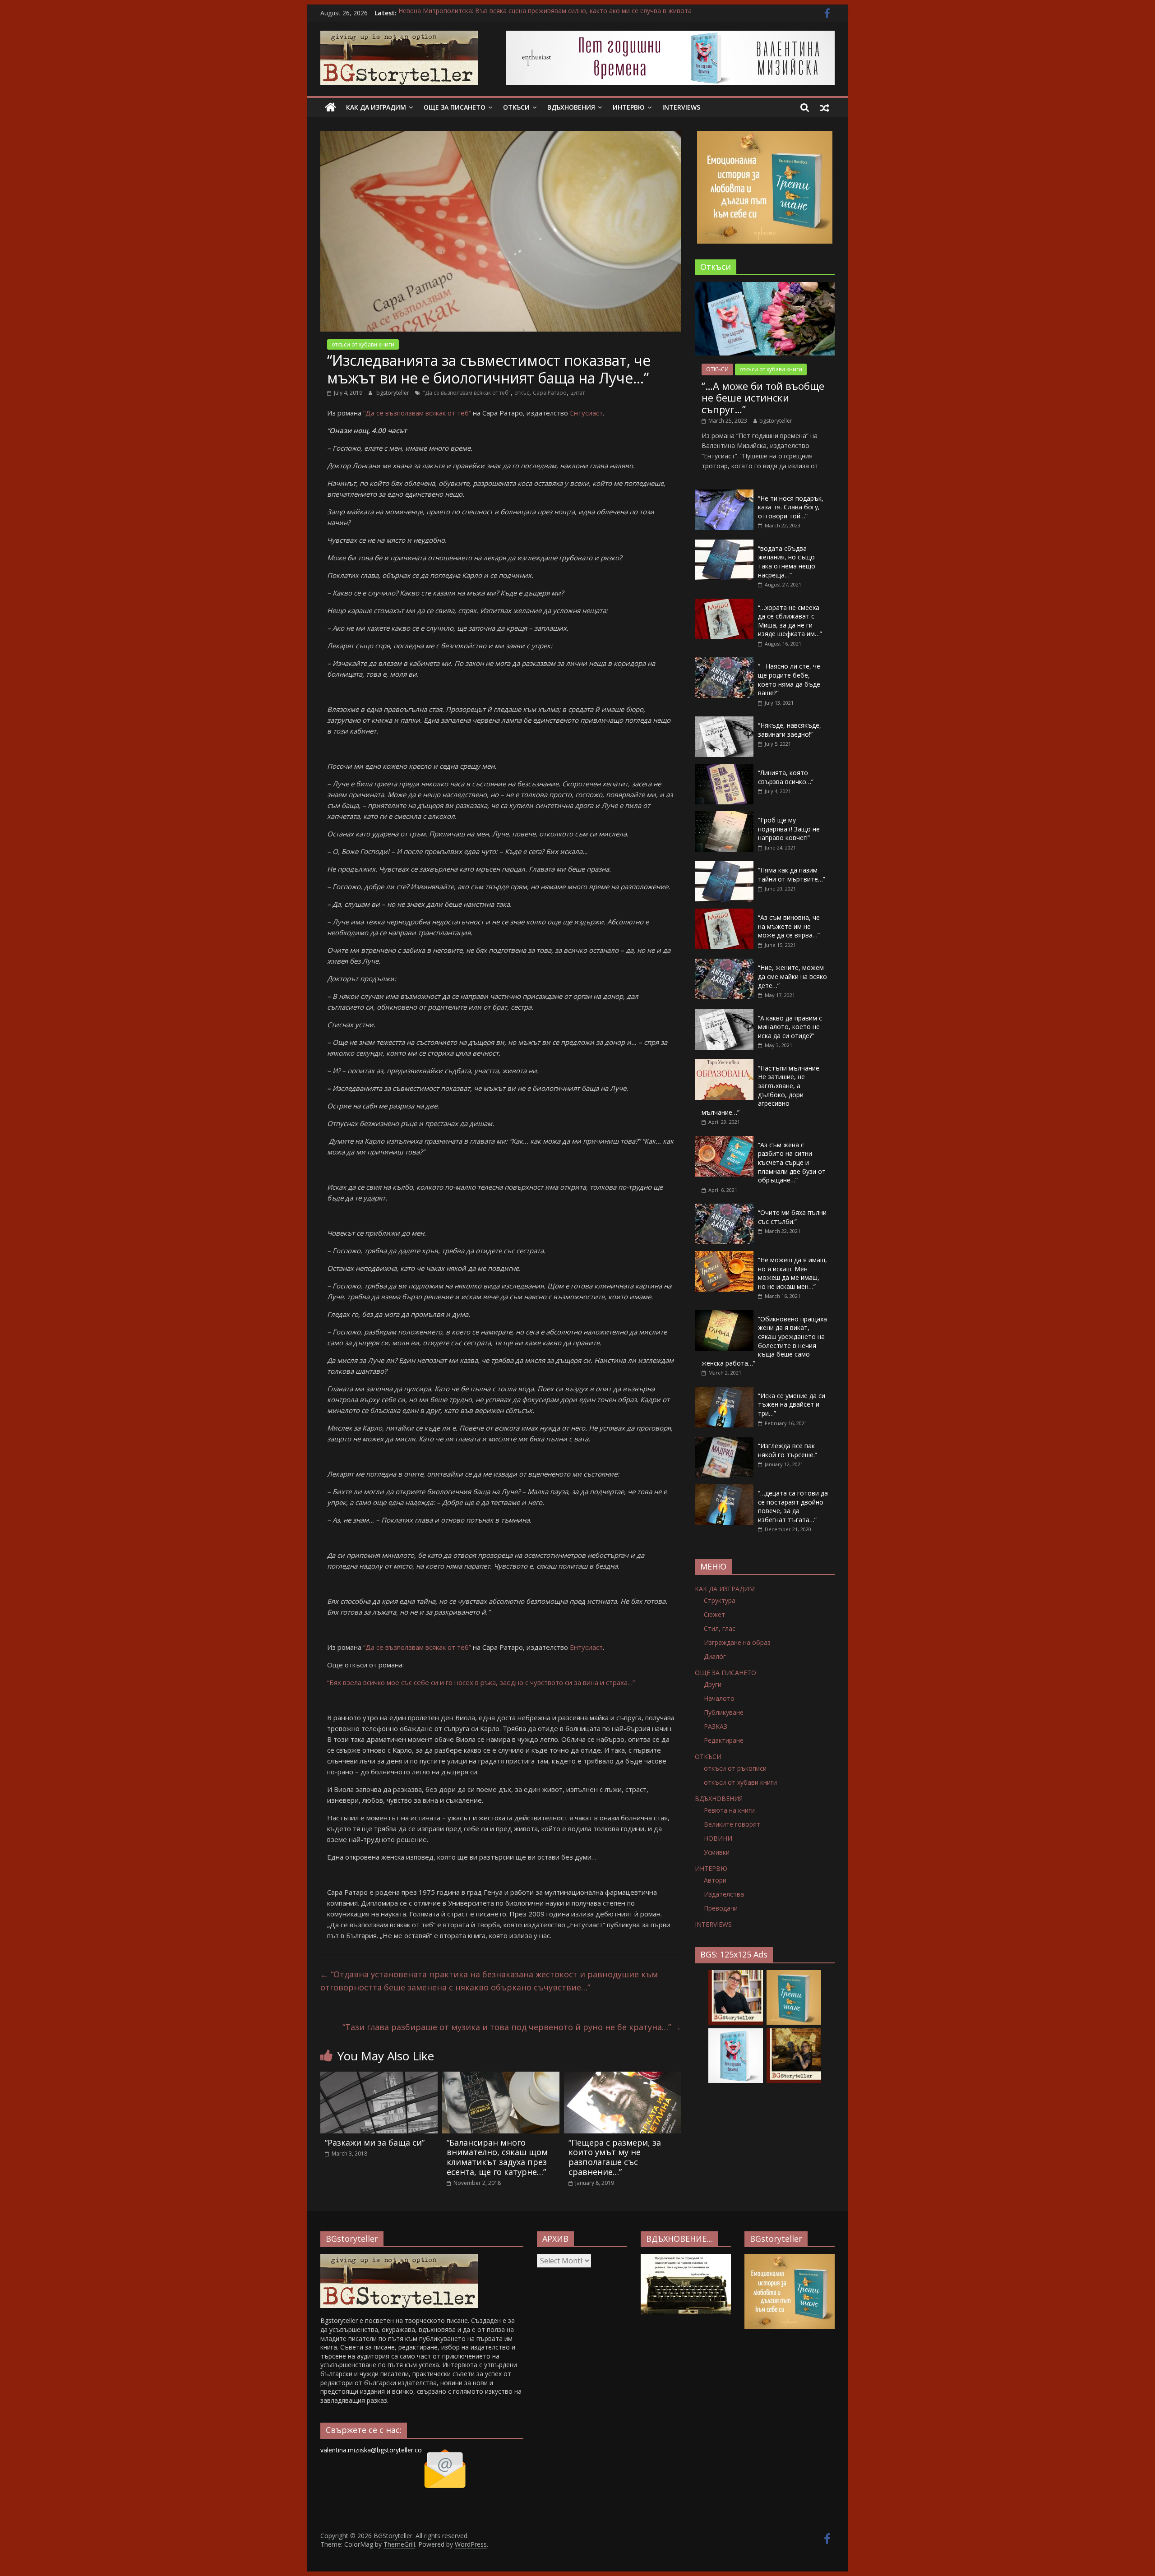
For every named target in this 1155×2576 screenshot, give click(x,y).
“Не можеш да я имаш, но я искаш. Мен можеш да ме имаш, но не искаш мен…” (792, 1273)
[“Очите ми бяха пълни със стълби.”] (724, 1208)
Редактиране (724, 1740)
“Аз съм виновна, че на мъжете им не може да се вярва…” (789, 926)
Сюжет (714, 1614)
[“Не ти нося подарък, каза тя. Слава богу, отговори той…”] (724, 494)
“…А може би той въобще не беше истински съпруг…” (763, 398)
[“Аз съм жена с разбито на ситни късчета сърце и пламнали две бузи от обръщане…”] (724, 1141)
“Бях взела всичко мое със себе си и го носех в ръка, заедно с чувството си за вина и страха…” (481, 1682)
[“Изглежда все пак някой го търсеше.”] (724, 1442)
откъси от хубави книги (363, 344)
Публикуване (724, 1712)
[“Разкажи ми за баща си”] (379, 2077)
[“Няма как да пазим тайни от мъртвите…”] (724, 866)
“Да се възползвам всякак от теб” (417, 413)
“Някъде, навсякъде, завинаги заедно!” (790, 730)
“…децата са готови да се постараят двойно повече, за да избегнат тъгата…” (793, 1506)
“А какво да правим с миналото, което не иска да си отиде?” (790, 1027)
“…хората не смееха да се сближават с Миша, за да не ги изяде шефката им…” (790, 621)
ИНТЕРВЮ (629, 107)
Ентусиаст (586, 413)
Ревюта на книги (729, 1810)
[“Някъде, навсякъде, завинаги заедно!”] (724, 721)
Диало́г (715, 1656)
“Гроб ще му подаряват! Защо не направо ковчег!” (789, 829)
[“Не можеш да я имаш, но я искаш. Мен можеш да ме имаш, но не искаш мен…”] (724, 1256)
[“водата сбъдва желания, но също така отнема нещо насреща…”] (724, 544)
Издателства (724, 1894)
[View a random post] (825, 107)
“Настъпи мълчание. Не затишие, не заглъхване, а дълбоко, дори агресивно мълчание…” (761, 1090)
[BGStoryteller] (330, 107)
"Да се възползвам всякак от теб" (467, 393)
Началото (719, 1698)
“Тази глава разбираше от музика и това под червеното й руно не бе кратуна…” (512, 2027)
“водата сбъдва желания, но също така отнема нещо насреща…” (787, 562)
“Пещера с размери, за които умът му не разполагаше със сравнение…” (615, 2157)
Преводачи (721, 1908)
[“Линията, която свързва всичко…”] (724, 769)
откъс (522, 393)
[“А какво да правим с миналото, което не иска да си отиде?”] (724, 1014)
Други (713, 1684)
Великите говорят (732, 1824)
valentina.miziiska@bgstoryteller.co (371, 2450)
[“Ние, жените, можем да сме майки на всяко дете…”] (724, 963)
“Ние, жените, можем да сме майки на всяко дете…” (792, 976)
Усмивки (717, 1852)
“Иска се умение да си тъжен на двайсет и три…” (792, 1404)
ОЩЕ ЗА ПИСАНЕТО (455, 107)
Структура (720, 1600)
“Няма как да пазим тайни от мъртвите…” (792, 875)
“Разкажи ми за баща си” (375, 2142)
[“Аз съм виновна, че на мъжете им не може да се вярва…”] (724, 913)
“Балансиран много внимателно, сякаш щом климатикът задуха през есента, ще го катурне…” (497, 2157)
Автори (715, 1880)
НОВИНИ (718, 1838)
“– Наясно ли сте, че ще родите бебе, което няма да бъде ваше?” (789, 679)
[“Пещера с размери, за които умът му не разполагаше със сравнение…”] (623, 2077)
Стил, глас (720, 1628)
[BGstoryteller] (399, 2258)
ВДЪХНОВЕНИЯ (571, 107)
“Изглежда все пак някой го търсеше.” (788, 1450)
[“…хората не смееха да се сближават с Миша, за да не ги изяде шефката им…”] (724, 603)
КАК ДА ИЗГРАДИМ (376, 107)
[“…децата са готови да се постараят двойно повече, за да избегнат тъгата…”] (724, 1489)
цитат (577, 393)
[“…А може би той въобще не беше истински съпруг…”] (765, 287)
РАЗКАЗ (716, 1726)
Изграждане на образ (737, 1642)
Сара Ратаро (550, 393)
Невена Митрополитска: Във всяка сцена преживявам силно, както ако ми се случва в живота (545, 13)
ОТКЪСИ (516, 107)
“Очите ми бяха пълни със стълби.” (792, 1217)
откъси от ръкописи (735, 1768)
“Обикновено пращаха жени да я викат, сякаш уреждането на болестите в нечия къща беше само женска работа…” (764, 1341)
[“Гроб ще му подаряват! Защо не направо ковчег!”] (724, 816)
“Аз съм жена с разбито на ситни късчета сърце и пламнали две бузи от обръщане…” (792, 1162)
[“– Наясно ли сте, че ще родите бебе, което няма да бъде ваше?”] (724, 662)
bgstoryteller (393, 393)
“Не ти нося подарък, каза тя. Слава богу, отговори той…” (791, 507)
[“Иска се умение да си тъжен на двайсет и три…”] (724, 1392)
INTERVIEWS (681, 107)
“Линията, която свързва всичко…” (786, 777)
